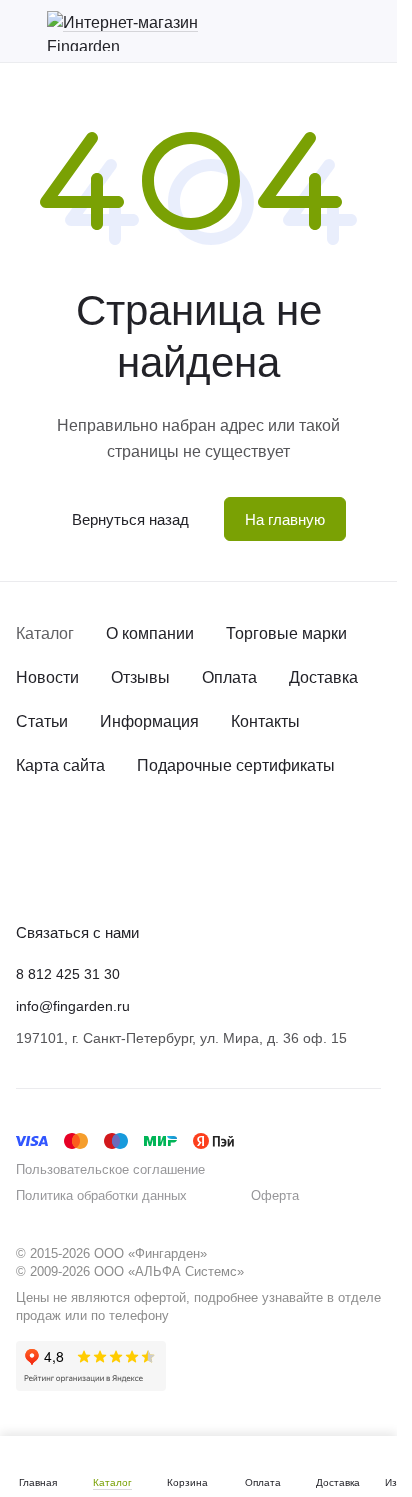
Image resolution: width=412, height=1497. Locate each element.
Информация (149, 721)
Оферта (275, 1195)
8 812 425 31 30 (68, 974)
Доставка (323, 677)
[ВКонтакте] (28, 870)
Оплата (229, 677)
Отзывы (140, 677)
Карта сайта (60, 765)
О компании (150, 633)
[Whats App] (108, 870)
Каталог (45, 633)
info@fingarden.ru (73, 1006)
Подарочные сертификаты (236, 765)
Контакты (265, 721)
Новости (47, 677)
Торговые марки (286, 633)
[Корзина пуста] (371, 31)
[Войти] (336, 31)
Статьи (42, 721)
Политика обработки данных (101, 1195)
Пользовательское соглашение (110, 1169)
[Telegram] (68, 870)
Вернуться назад (130, 519)
